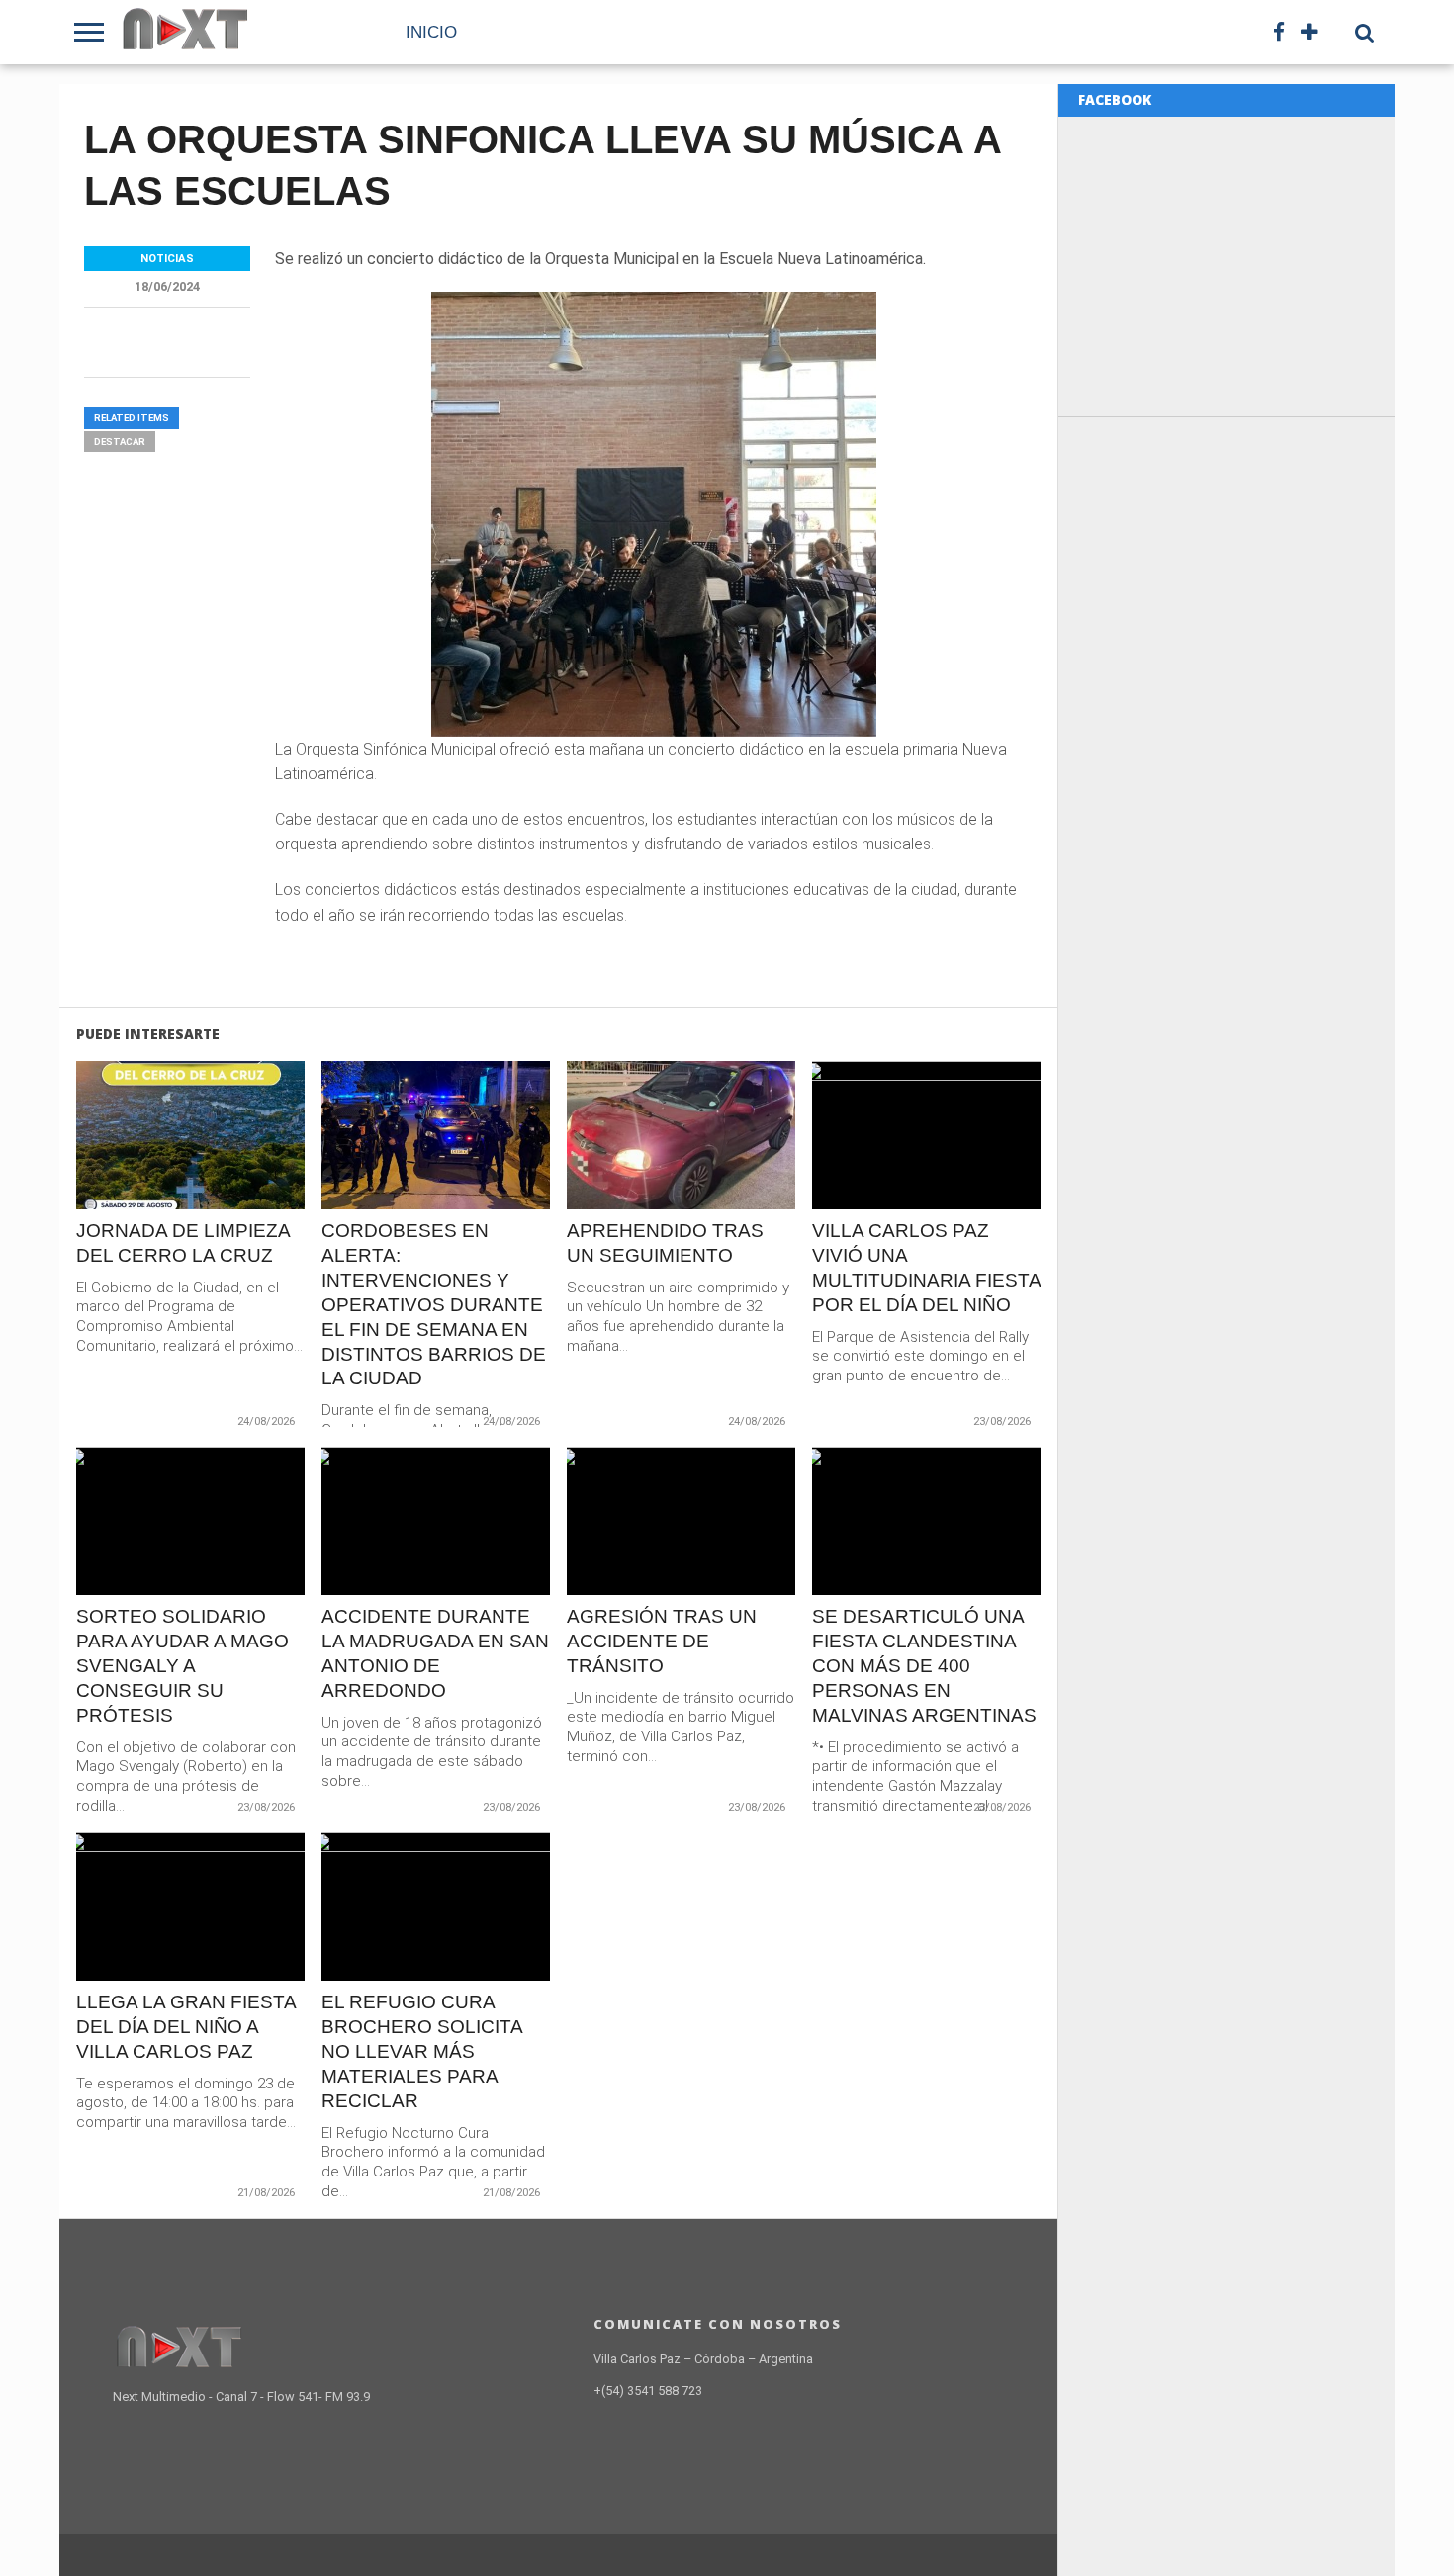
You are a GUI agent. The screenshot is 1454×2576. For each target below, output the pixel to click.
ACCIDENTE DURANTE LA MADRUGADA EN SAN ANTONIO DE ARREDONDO (435, 1653)
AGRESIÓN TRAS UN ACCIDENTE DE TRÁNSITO (662, 1641)
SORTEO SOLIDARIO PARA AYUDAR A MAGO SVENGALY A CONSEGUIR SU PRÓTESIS (182, 1666)
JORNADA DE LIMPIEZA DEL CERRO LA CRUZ (183, 1243)
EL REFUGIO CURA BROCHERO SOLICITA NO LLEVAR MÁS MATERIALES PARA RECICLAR (422, 2051)
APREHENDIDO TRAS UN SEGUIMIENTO (665, 1243)
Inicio (431, 32)
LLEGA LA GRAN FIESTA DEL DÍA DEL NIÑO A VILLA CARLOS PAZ (186, 2027)
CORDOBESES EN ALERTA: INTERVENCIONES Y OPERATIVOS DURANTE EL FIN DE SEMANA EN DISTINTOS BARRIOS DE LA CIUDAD (434, 1305)
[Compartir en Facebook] (149, 1177)
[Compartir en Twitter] (190, 1177)
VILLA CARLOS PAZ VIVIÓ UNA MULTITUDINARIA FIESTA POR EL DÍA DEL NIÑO (926, 1268)
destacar (120, 442)
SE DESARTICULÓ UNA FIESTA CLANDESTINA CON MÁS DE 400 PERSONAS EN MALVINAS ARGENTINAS (924, 1666)
